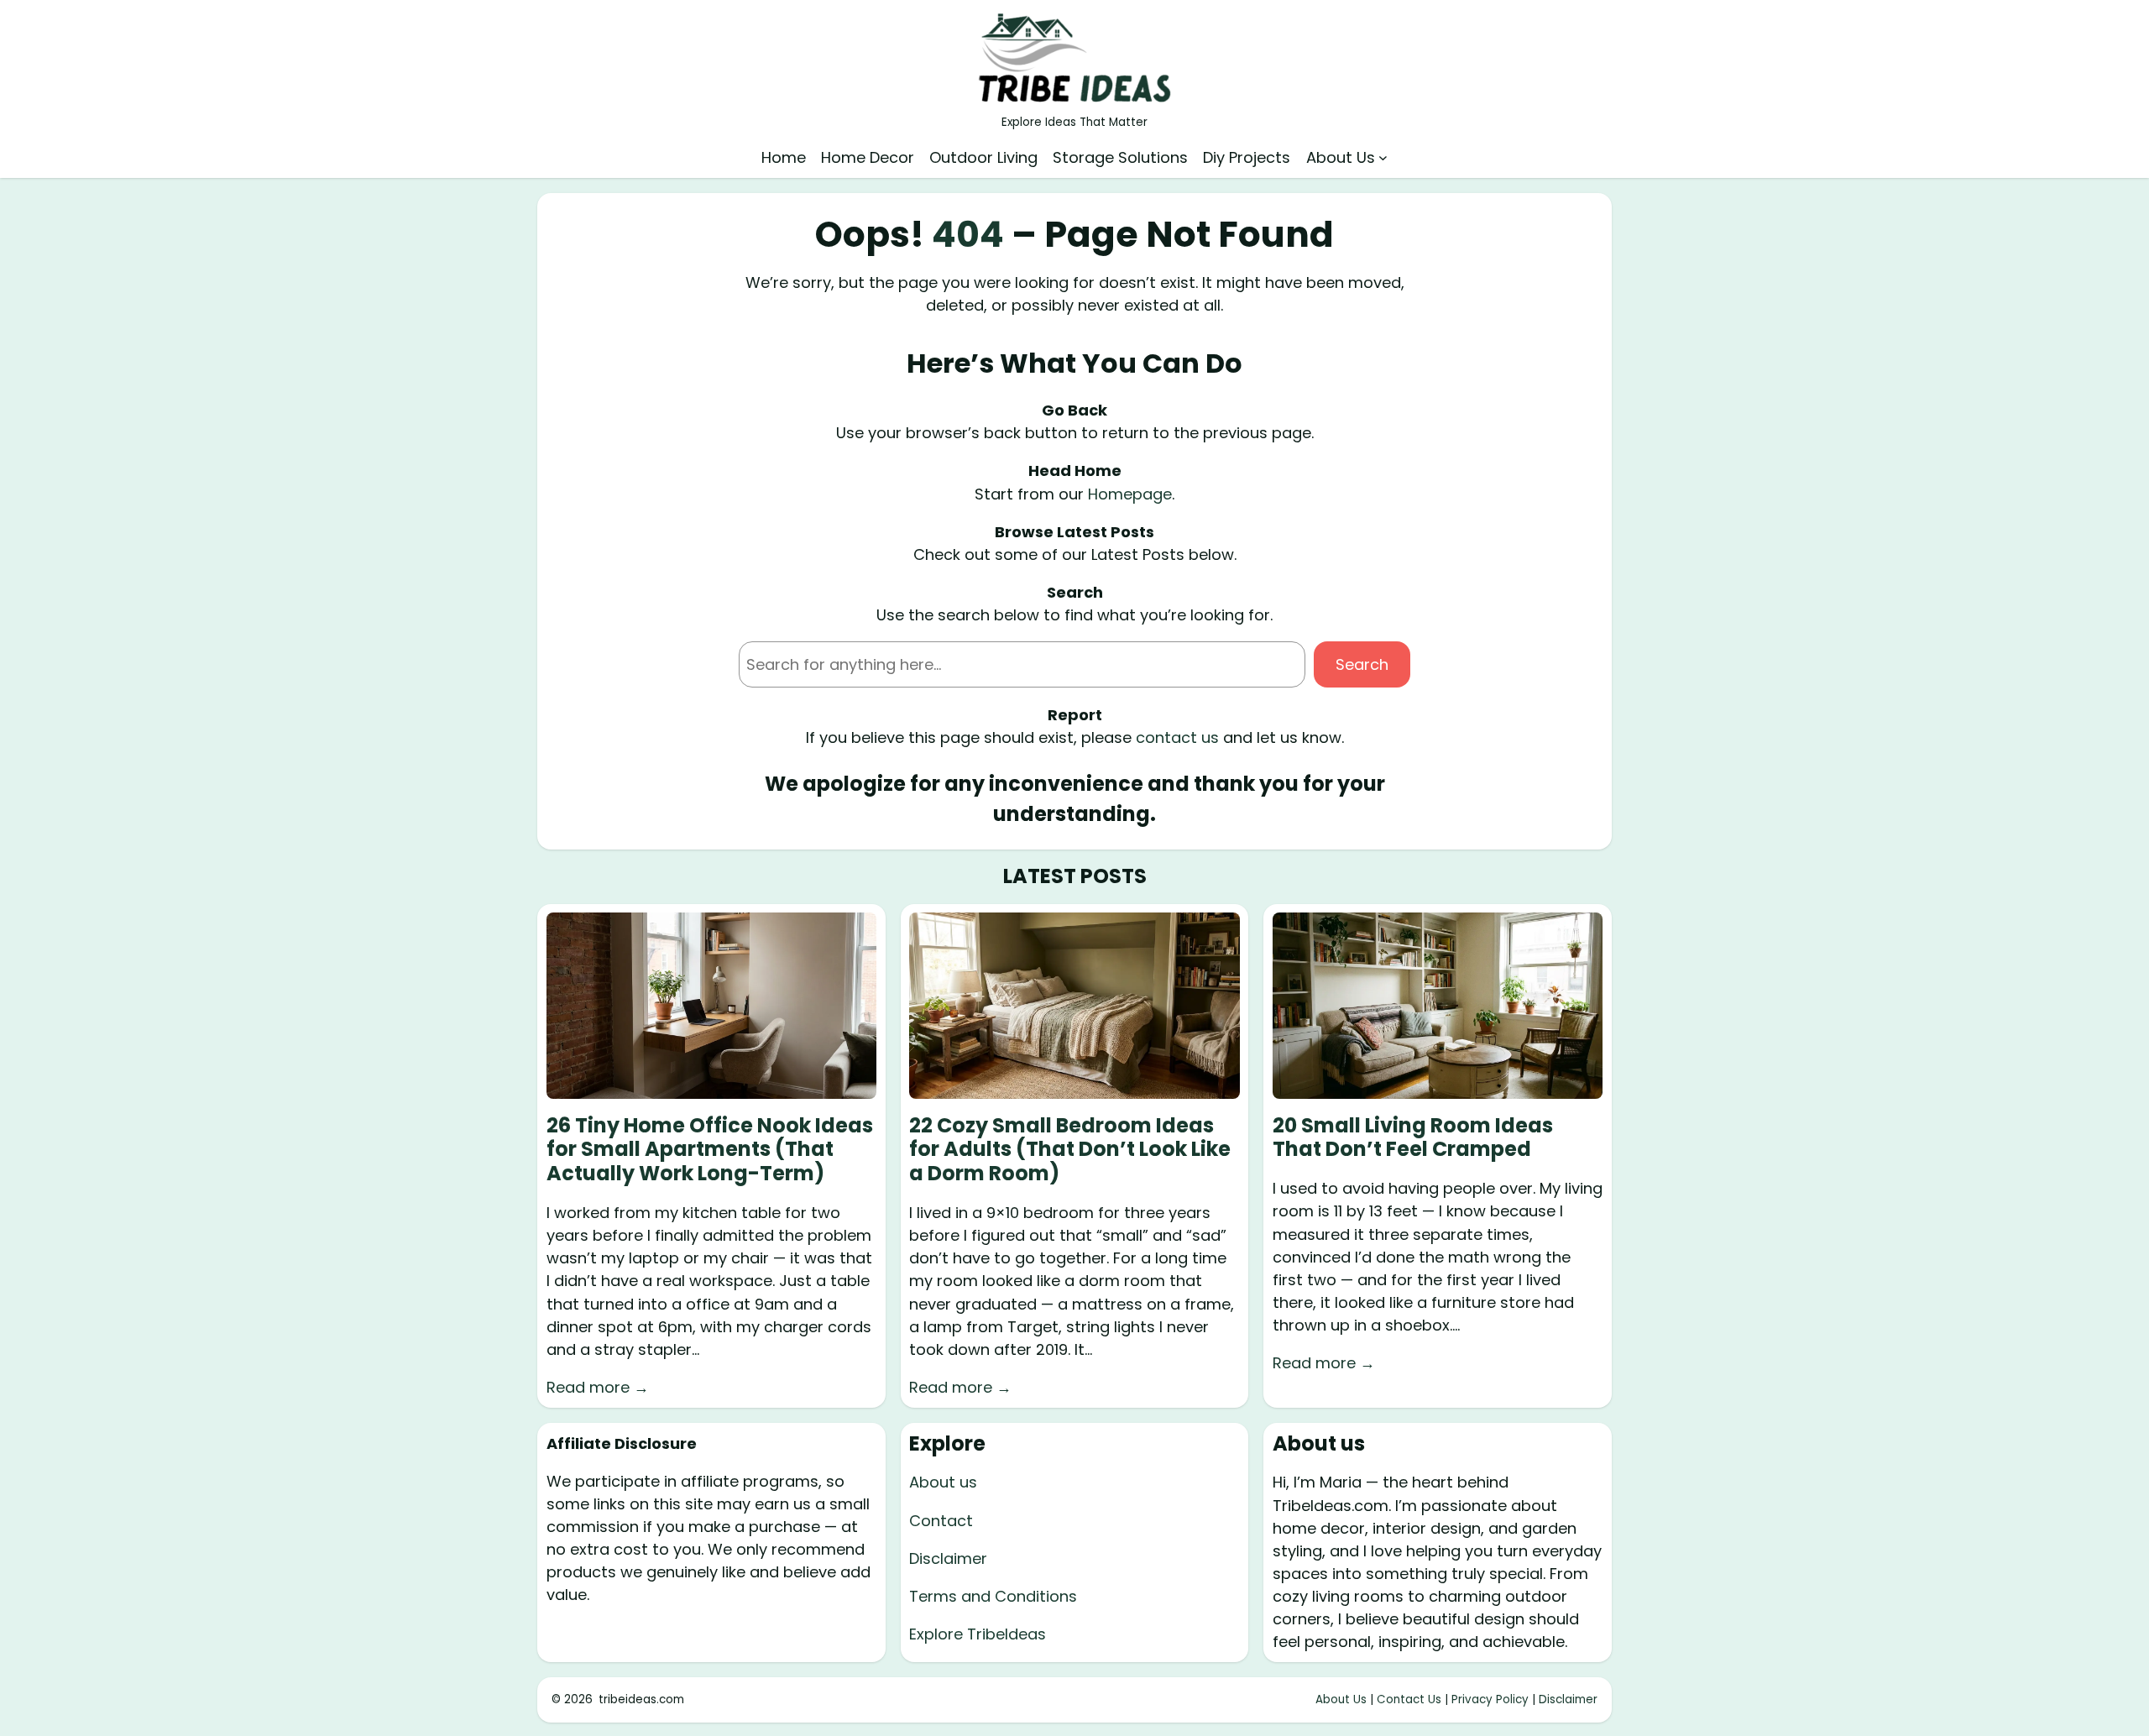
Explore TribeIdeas (978, 1634)
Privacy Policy (1490, 1699)
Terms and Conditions (993, 1596)
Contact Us (1409, 1699)
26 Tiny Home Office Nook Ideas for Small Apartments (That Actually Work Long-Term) (710, 1150)
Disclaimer (948, 1558)
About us (943, 1482)
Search (1362, 664)
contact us (1177, 737)
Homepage (1130, 494)
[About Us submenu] (1383, 157)
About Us (1341, 1699)
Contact (941, 1521)
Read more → (598, 1387)
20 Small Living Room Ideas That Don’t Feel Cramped (1413, 1138)
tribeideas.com (641, 1699)
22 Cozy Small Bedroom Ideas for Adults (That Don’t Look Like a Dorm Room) (1070, 1150)
